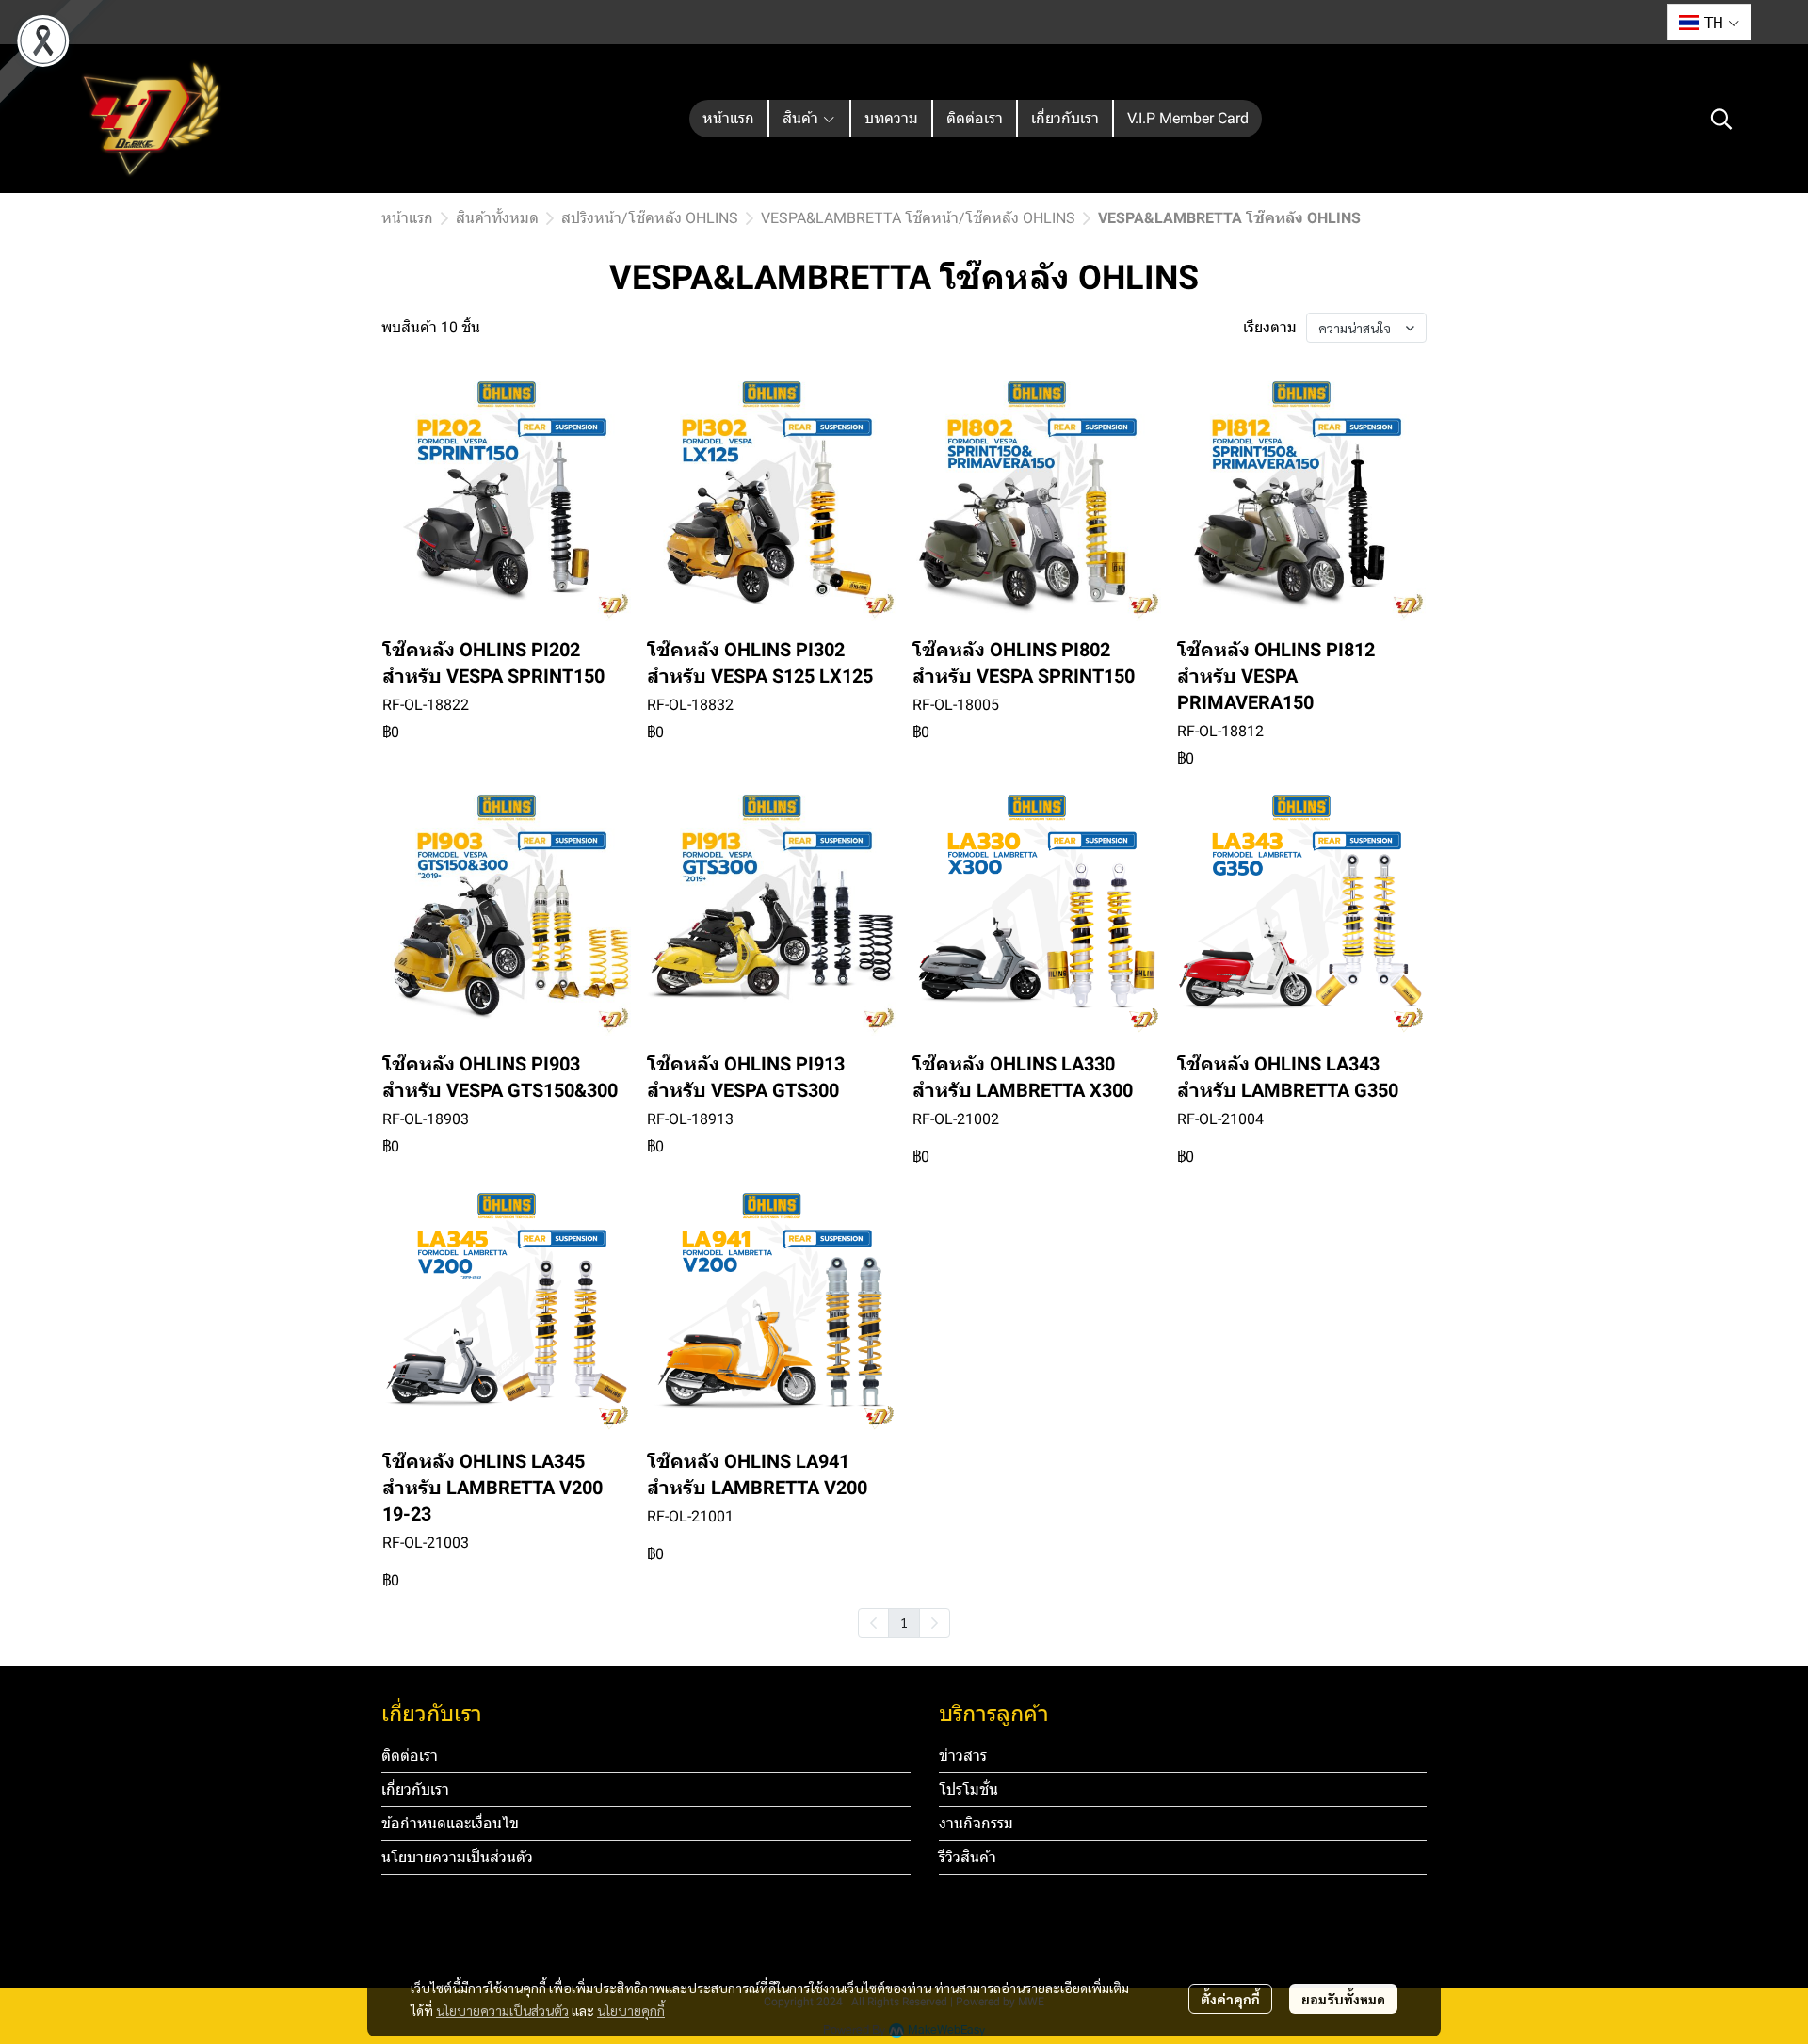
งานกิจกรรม (976, 1823)
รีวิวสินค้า (968, 1857)
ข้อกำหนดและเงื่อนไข (450, 1823)
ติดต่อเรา (410, 1755)
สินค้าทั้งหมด (497, 218)
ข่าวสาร (963, 1755)
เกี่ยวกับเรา (415, 1789)
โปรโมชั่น (969, 1789)
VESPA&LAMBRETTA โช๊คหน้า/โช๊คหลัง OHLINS (918, 218)
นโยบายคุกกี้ (631, 2010)
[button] (1709, 22)
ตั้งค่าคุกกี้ (1230, 1999)
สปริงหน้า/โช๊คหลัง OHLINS (650, 218)
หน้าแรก (407, 218)
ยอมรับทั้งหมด (1343, 1999)
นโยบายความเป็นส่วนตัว (502, 2010)
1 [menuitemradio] (904, 1622)
